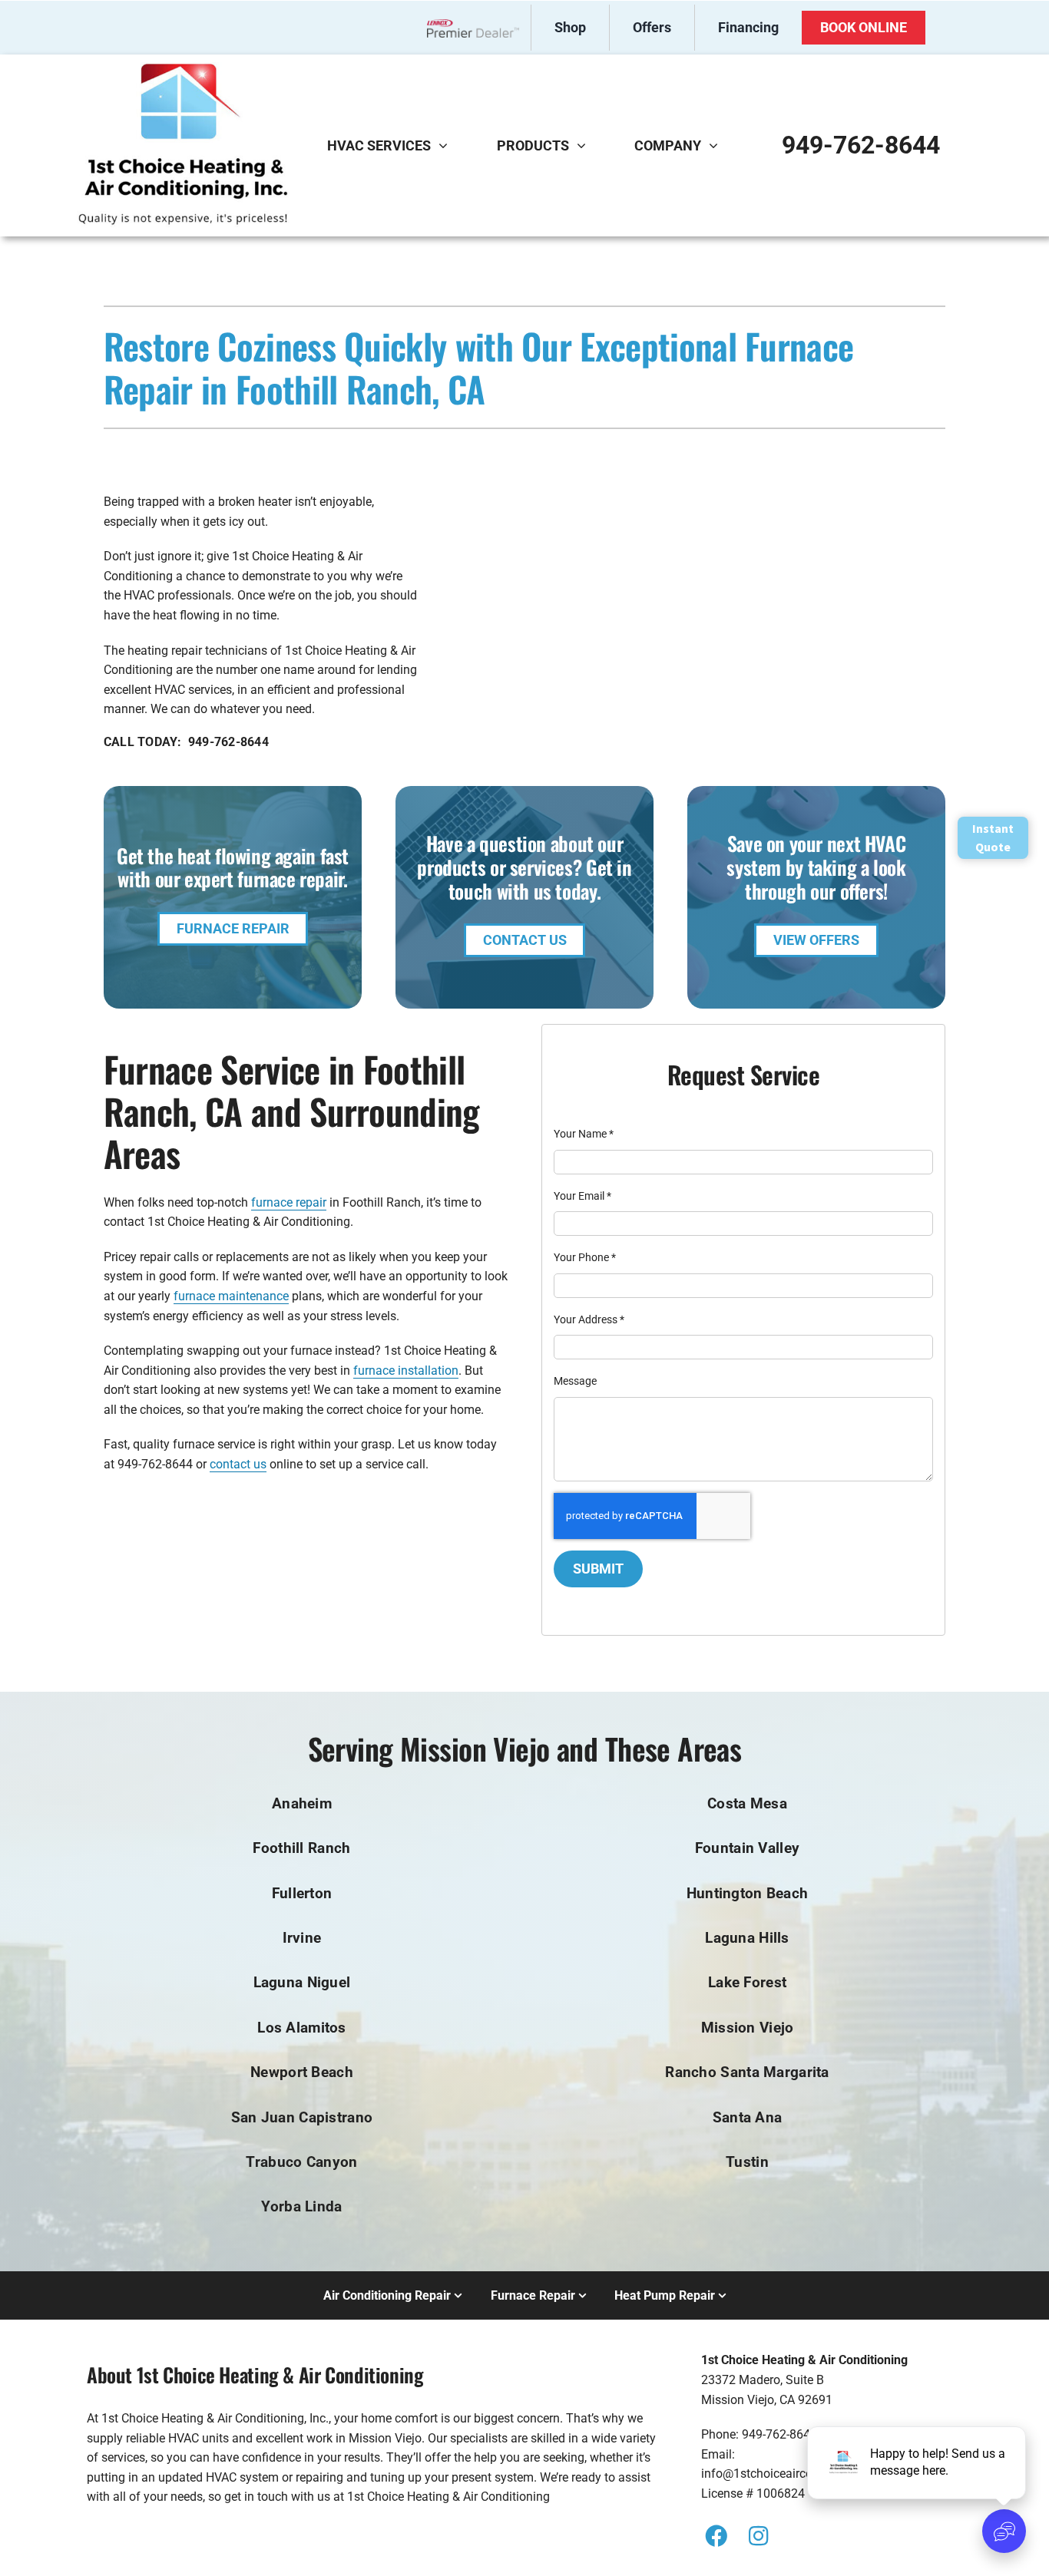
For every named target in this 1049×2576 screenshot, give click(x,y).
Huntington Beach (748, 1893)
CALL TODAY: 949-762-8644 (186, 742)
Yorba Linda (301, 2206)
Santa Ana (748, 2117)
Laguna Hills (747, 1938)
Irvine (302, 1938)
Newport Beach (302, 2072)
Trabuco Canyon (301, 2162)
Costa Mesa (747, 1803)
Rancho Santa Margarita (747, 2072)
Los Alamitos (301, 2028)
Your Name (584, 1134)
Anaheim (302, 1803)
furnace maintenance (231, 1296)
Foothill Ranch (301, 1848)
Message (575, 1381)
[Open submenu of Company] (717, 145)
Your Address (589, 1319)
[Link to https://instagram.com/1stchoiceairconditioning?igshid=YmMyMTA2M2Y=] (758, 2536)
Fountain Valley (747, 1848)
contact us (238, 1464)
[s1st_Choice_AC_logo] (183, 68)
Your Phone (585, 1257)
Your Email (582, 1196)
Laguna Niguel (302, 1982)
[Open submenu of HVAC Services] (447, 145)
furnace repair (289, 1202)
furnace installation (406, 1371)
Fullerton (302, 1893)
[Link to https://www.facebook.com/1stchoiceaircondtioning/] (716, 2536)
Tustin (747, 2162)
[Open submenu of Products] (585, 145)
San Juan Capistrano (302, 2117)
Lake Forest (747, 1982)
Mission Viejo (748, 2028)
